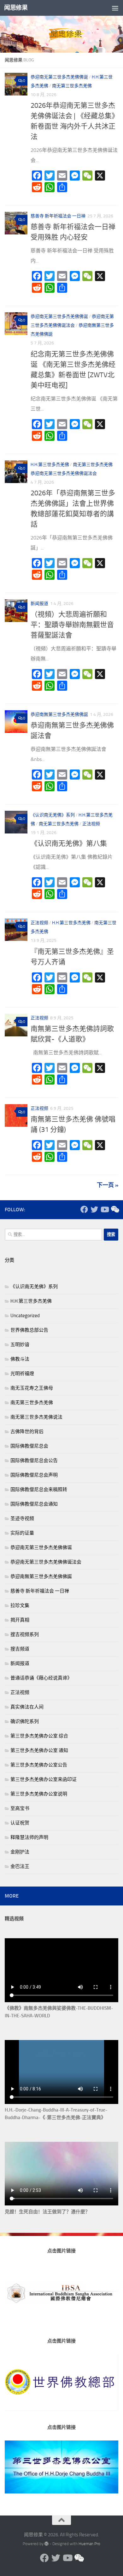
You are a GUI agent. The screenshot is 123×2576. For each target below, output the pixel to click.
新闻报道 (39, 604)
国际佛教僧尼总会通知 (34, 1504)
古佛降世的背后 (27, 1432)
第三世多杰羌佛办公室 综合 (39, 1736)
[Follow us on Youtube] (104, 1209)
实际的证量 (22, 1533)
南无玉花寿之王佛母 (32, 1388)
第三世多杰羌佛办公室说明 (39, 1794)
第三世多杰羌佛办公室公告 (39, 1765)
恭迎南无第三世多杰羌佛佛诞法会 (64, 473)
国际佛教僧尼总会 (29, 1446)
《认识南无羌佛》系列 (53, 815)
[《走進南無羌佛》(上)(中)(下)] (114, 1209)
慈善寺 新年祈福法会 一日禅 (58, 216)
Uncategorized (25, 1316)
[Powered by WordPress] (47, 2544)
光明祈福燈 (22, 1374)
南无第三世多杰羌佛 (72, 86)
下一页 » (108, 1185)
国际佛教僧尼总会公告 (34, 1461)
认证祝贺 (20, 1823)
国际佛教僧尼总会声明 (34, 1475)
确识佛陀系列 (25, 1721)
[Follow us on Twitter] (94, 1209)
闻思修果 (16, 8)
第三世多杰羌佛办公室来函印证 (44, 1779)
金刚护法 (20, 1852)
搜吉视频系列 (25, 1634)
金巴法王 (20, 1866)
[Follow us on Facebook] (84, 1209)
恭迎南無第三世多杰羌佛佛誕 (59, 715)
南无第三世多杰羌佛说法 (36, 1417)
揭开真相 (20, 1620)
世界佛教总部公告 (29, 1330)
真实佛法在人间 (27, 1707)
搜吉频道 (20, 1649)
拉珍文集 (20, 1605)
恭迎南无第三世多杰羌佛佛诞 (59, 77)
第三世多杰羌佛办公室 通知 (39, 1750)
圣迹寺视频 (22, 1519)
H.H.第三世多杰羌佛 (50, 465)
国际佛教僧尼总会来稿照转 (39, 1490)
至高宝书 (20, 1808)
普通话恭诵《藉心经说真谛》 (41, 1678)
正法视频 (91, 824)
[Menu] (115, 8)
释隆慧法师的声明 (29, 1837)
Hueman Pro (89, 2544)
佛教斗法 (20, 1359)
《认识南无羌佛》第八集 (69, 844)
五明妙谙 (20, 1345)
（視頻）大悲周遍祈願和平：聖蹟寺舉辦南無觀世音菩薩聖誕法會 (72, 625)
